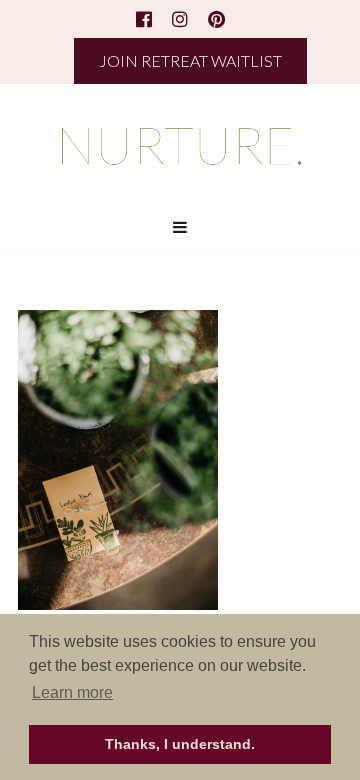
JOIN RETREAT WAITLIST (190, 60)
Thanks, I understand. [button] (180, 744)
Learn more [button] (72, 692)
